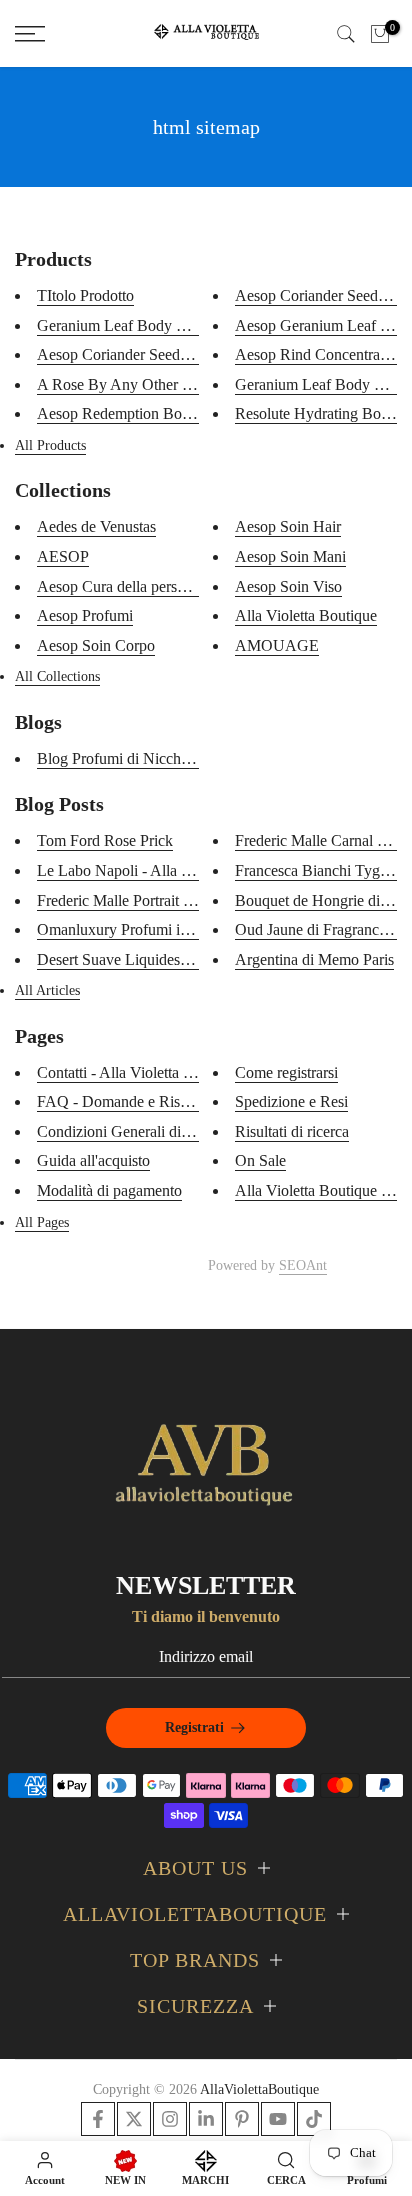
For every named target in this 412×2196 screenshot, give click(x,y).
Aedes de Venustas (96, 526)
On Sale (260, 1160)
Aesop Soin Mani (290, 556)
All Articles (47, 990)
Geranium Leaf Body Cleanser (134, 325)
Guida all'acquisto (93, 1160)
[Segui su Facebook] (98, 2119)
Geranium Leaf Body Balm (321, 384)
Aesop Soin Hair (288, 526)
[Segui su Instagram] (170, 2119)
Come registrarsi (286, 1072)
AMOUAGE (277, 645)
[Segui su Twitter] (134, 2119)
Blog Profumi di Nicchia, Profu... (142, 758)
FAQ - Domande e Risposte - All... (147, 1101)
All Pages (42, 1222)
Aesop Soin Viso (288, 586)
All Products (50, 445)
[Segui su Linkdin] (206, 2119)
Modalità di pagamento (109, 1190)
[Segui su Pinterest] (242, 2119)
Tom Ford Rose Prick (105, 840)
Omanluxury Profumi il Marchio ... (147, 929)
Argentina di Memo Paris (314, 959)
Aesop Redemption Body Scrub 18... (154, 413)
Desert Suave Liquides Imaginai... (144, 959)
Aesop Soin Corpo (96, 645)
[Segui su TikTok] (314, 2119)
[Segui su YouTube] (278, 2119)
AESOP (63, 556)
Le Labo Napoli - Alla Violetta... (139, 870)
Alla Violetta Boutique (306, 615)
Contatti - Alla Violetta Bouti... (133, 1072)
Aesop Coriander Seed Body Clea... (150, 354)
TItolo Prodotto (85, 295)
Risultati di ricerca (292, 1131)
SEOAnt (303, 1265)
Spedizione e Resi (291, 1101)
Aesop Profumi (85, 615)
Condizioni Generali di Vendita (135, 1131)
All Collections (57, 676)
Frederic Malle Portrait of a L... (135, 900)
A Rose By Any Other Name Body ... (156, 384)
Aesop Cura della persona (118, 586)
